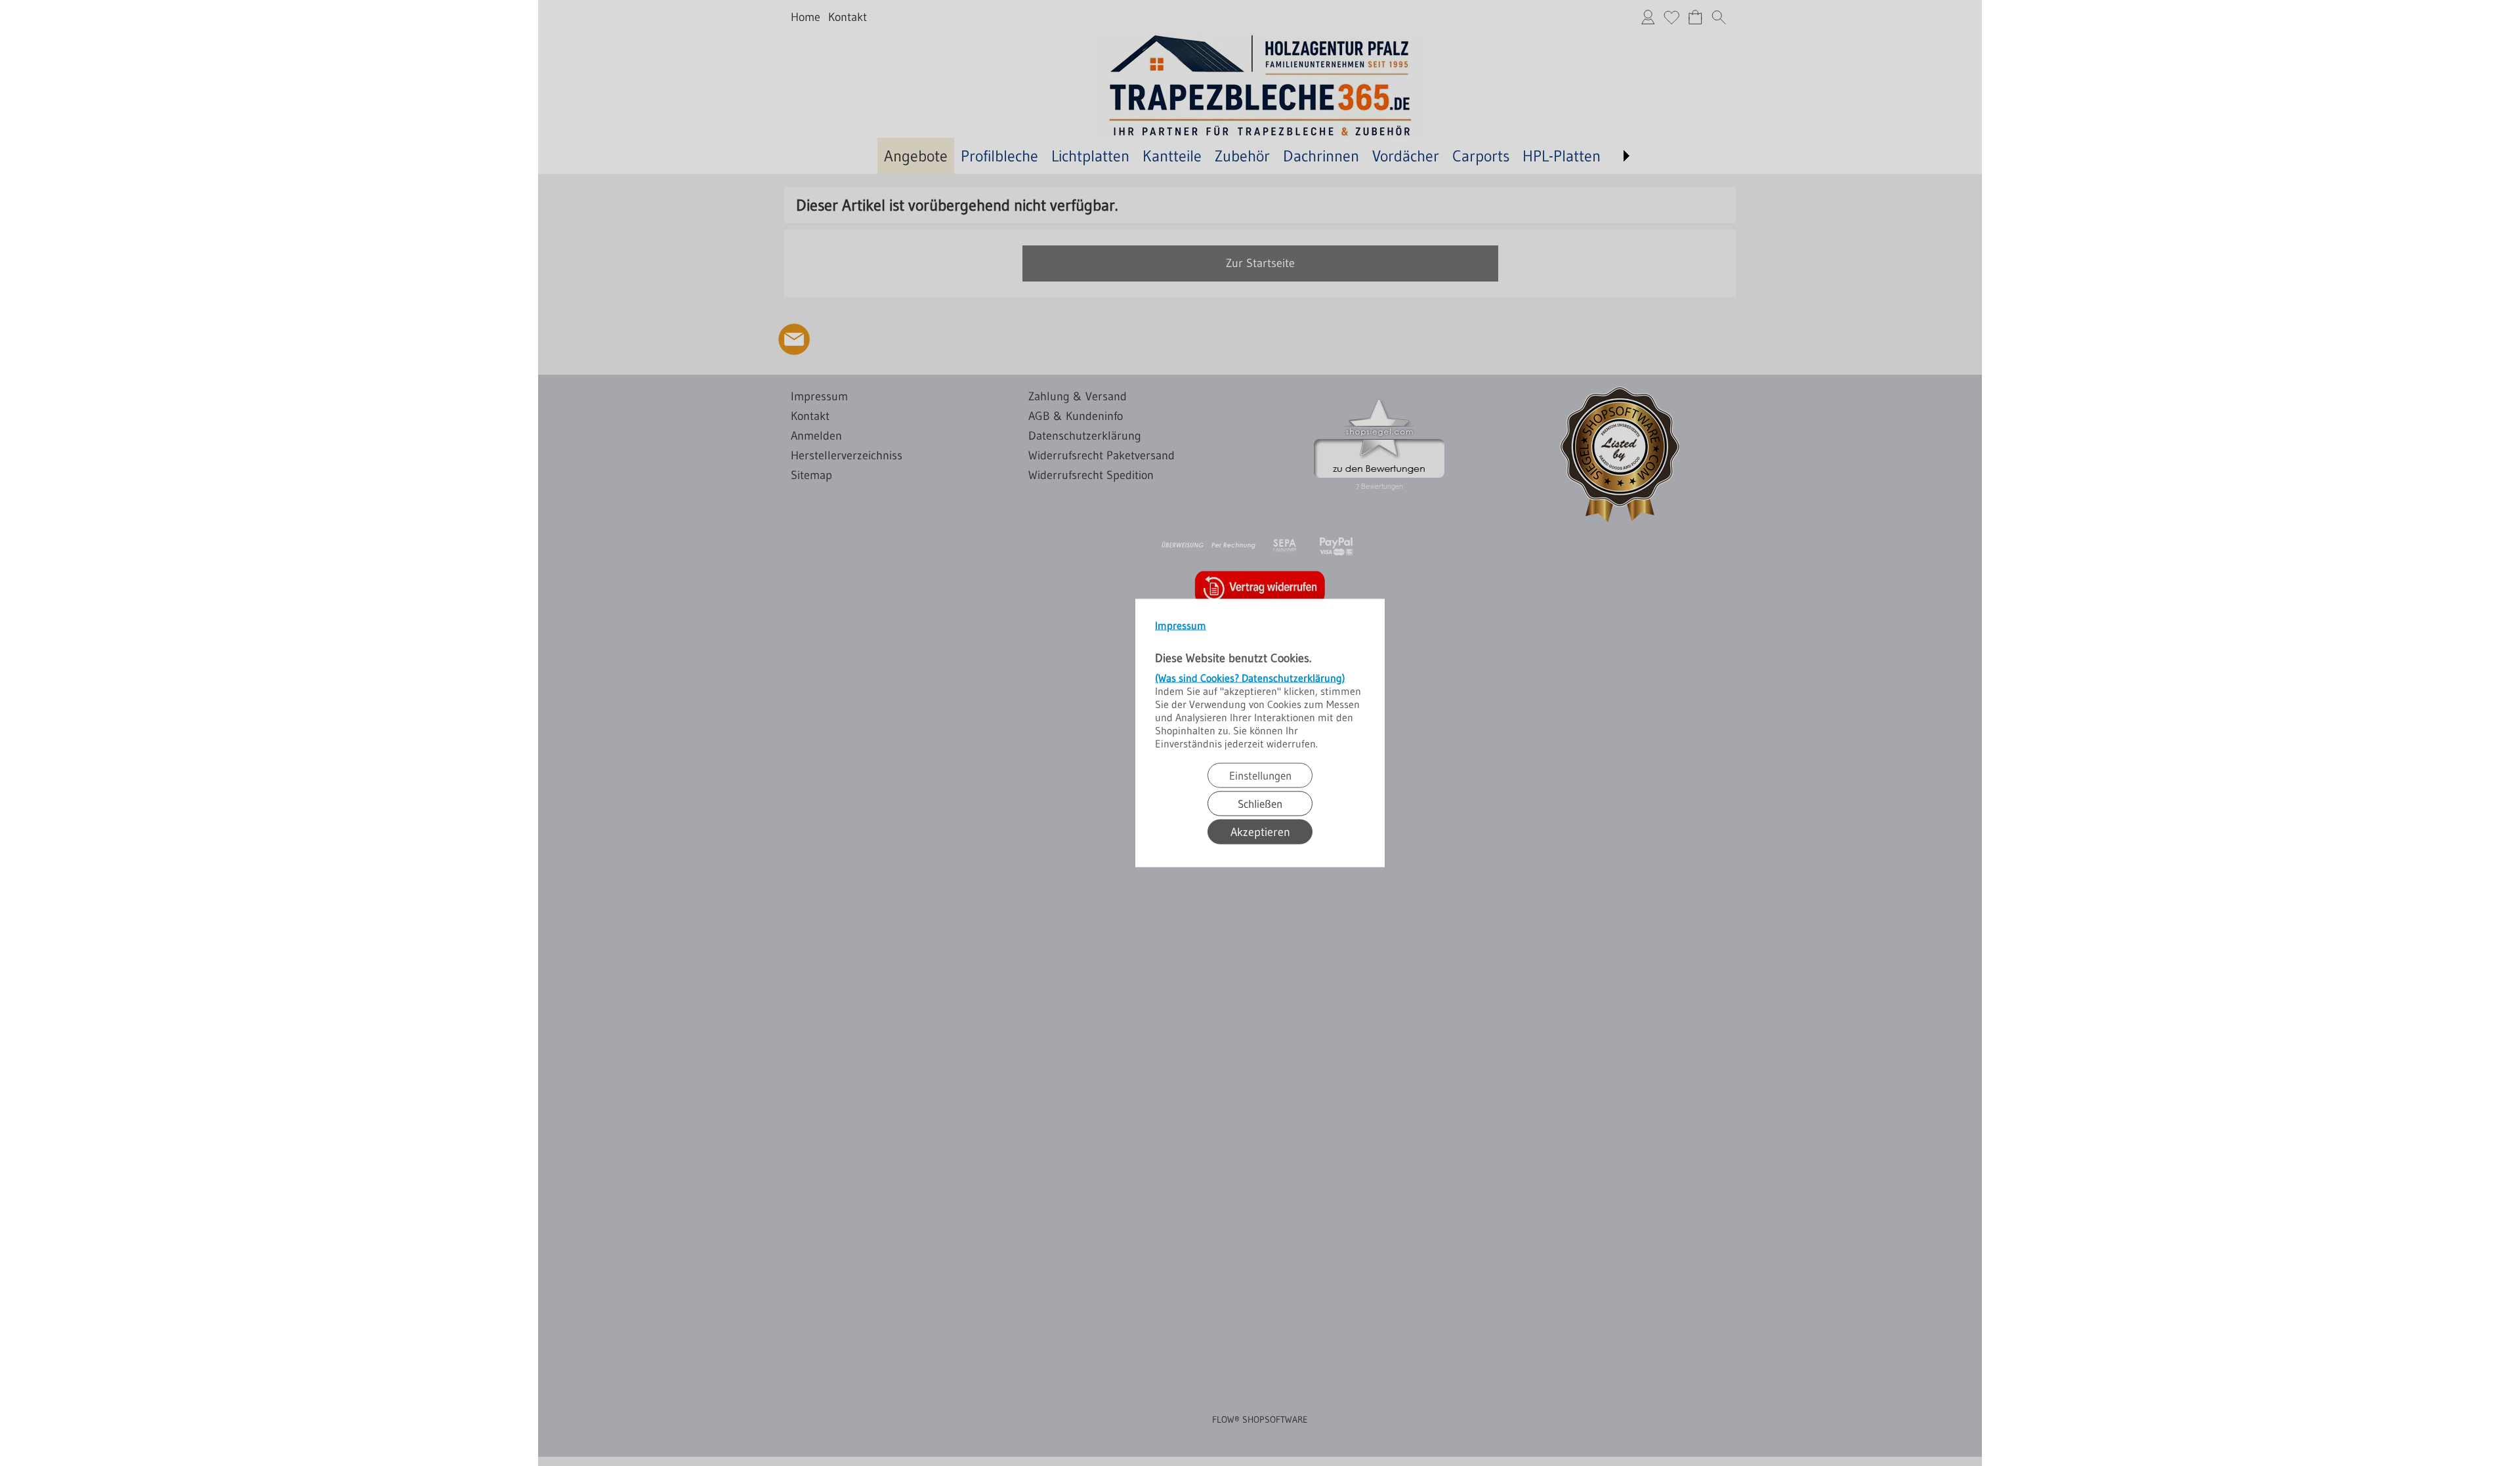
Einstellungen (1260, 775)
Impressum (1181, 625)
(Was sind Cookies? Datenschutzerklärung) (1250, 678)
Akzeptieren (1260, 832)
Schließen (1260, 804)
